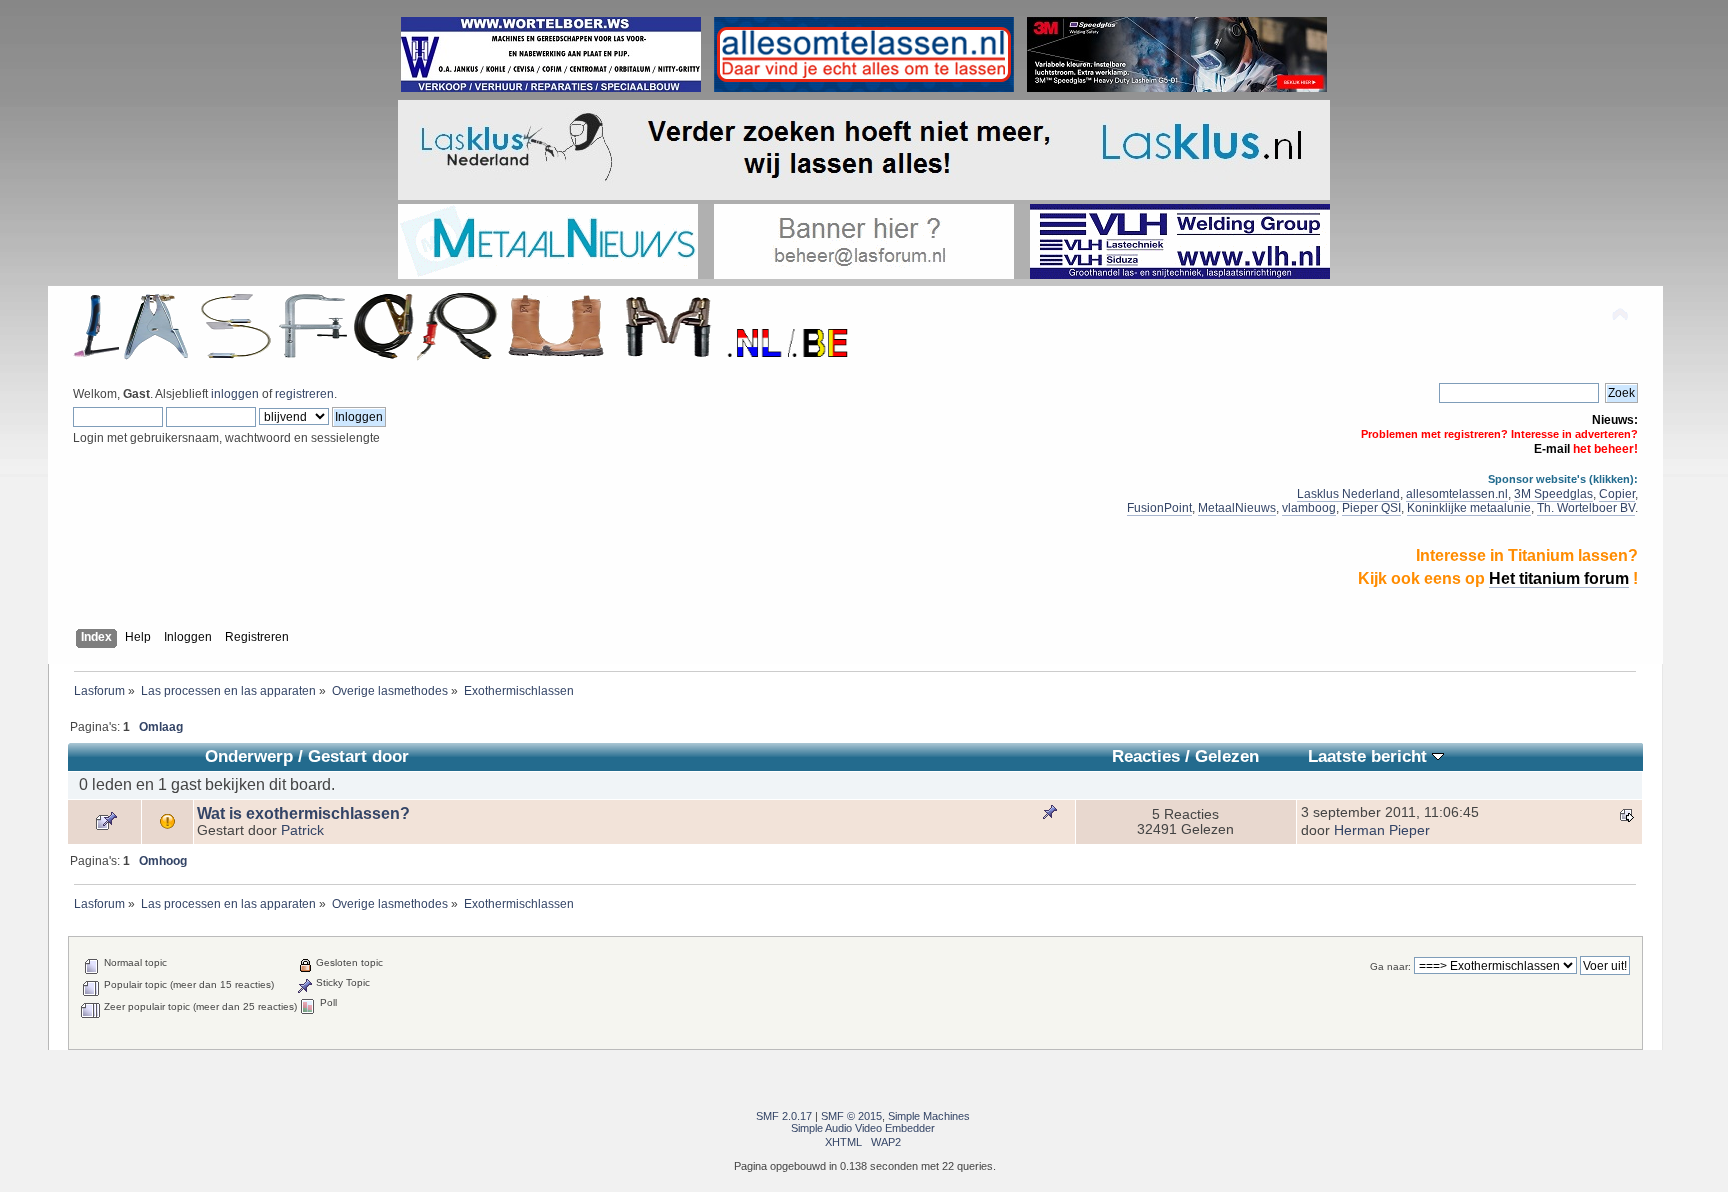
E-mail (1552, 449)
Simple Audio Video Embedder (863, 1128)
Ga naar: (1390, 966)
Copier (1617, 494)
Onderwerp (249, 756)
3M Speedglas (1553, 494)
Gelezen (1227, 756)
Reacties (1146, 756)
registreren (304, 394)
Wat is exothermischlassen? (303, 813)
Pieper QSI (1371, 508)
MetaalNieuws (1237, 508)
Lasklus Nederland (1348, 494)
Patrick (302, 830)
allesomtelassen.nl (1457, 494)
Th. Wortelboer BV (1586, 508)
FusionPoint (1159, 508)
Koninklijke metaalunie (1469, 508)
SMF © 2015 (851, 1116)
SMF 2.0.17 (784, 1116)
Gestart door (358, 756)
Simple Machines (929, 1116)
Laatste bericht (1370, 756)
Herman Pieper (1382, 830)
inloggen (235, 394)
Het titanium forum (1559, 578)
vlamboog (1309, 508)
